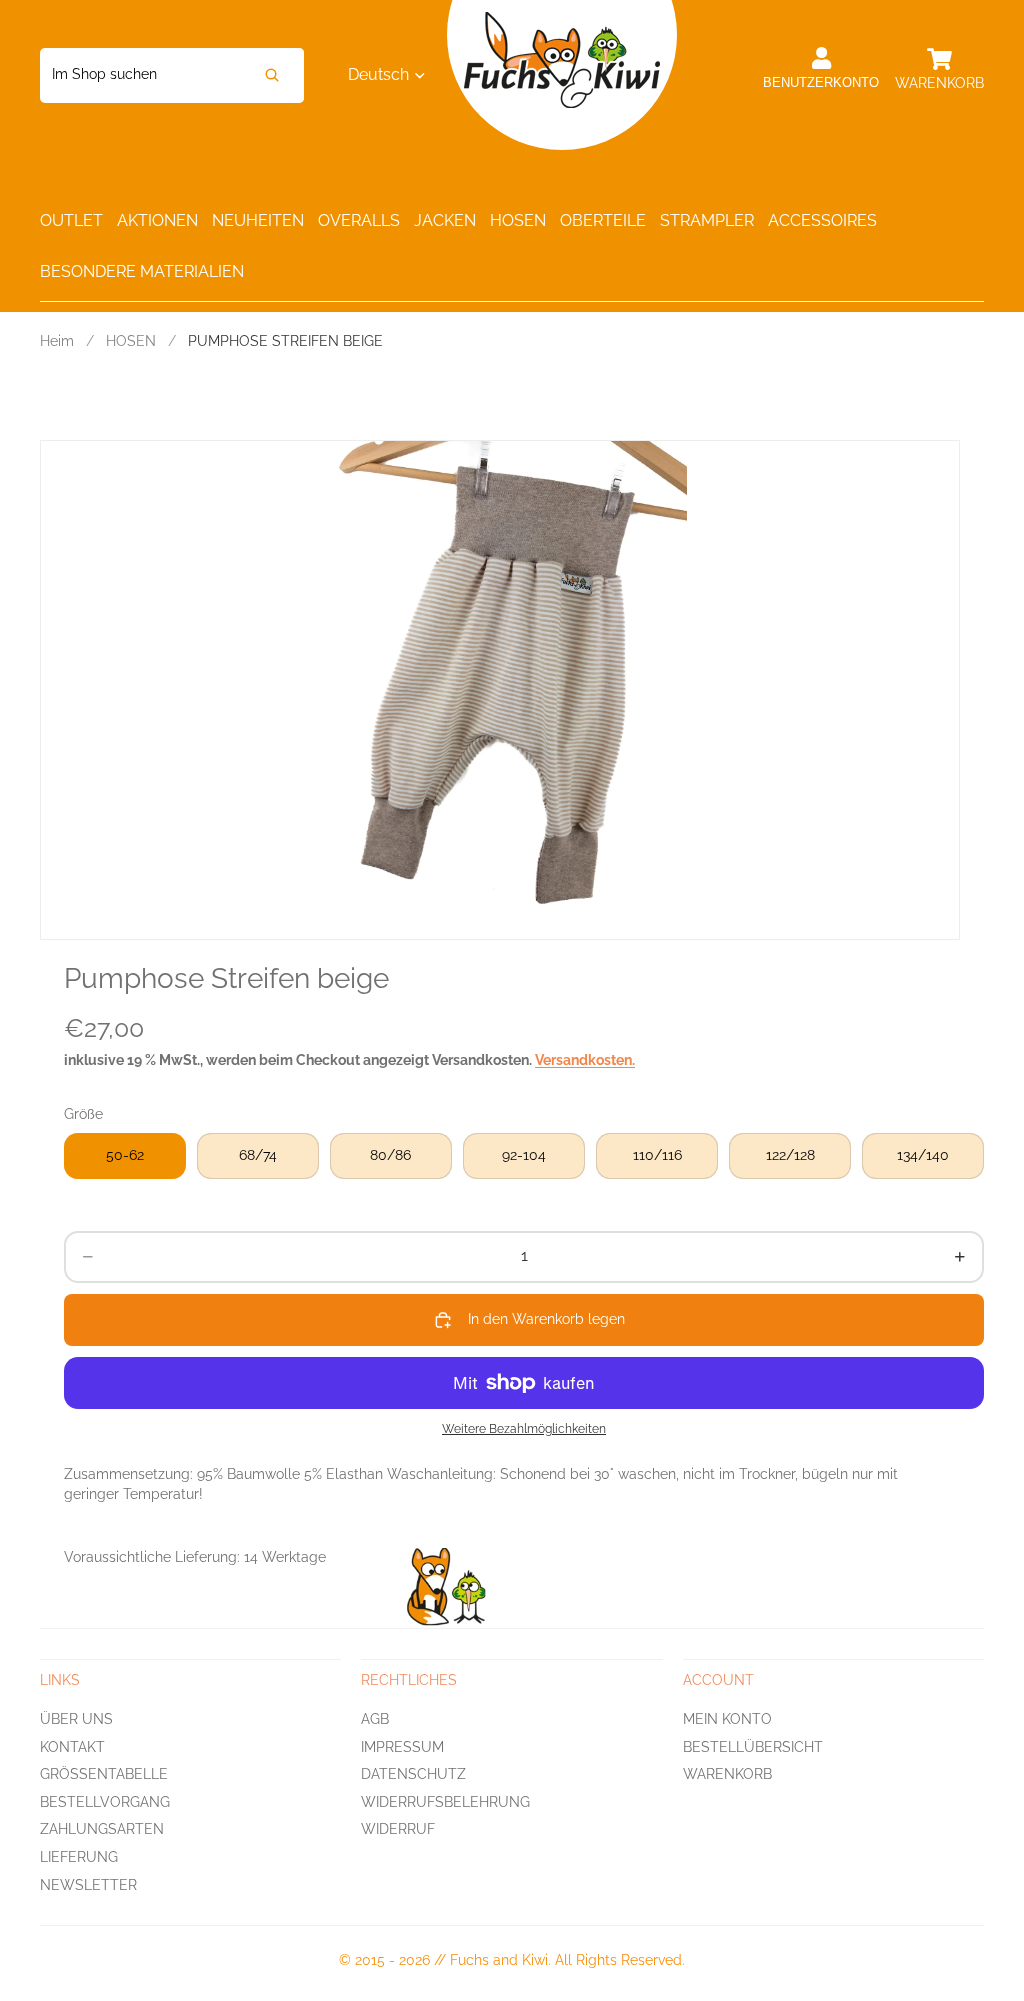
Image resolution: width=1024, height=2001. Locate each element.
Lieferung (79, 1857)
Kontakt (72, 1747)
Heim (57, 341)
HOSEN (131, 341)
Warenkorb (727, 1774)
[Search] (272, 75)
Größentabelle (104, 1774)
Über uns (76, 1719)
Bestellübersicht (753, 1747)
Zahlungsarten (102, 1830)
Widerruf (398, 1830)
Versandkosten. (585, 1060)
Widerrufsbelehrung (445, 1802)
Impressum (402, 1747)
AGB (375, 1719)
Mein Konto (727, 1719)
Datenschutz (413, 1774)
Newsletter (88, 1885)
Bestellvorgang (105, 1802)
